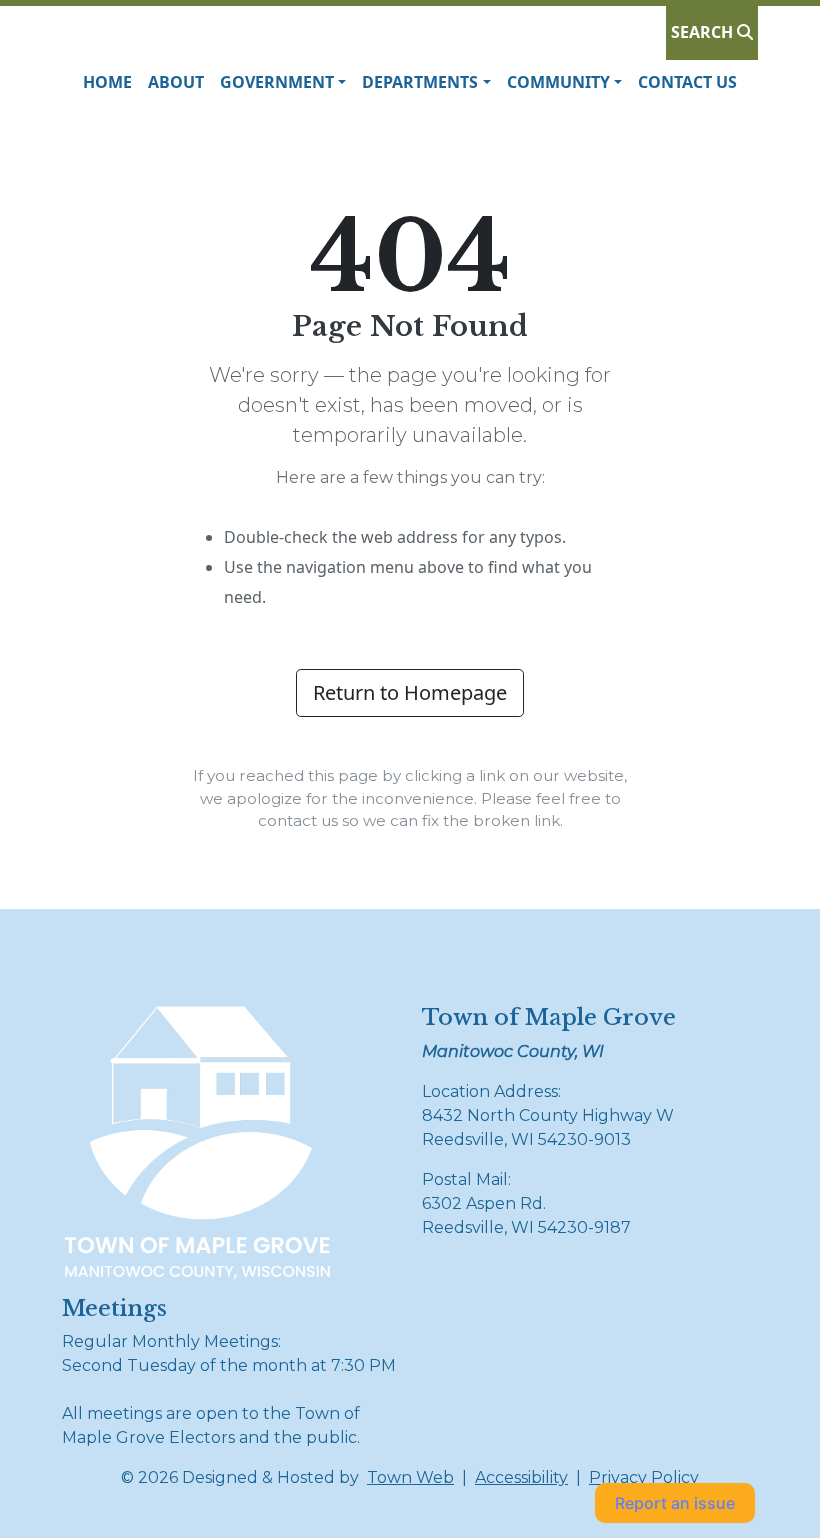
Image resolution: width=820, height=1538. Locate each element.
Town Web (410, 1477)
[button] (283, 82)
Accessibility (521, 1477)
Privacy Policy (644, 1477)
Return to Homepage (410, 692)
